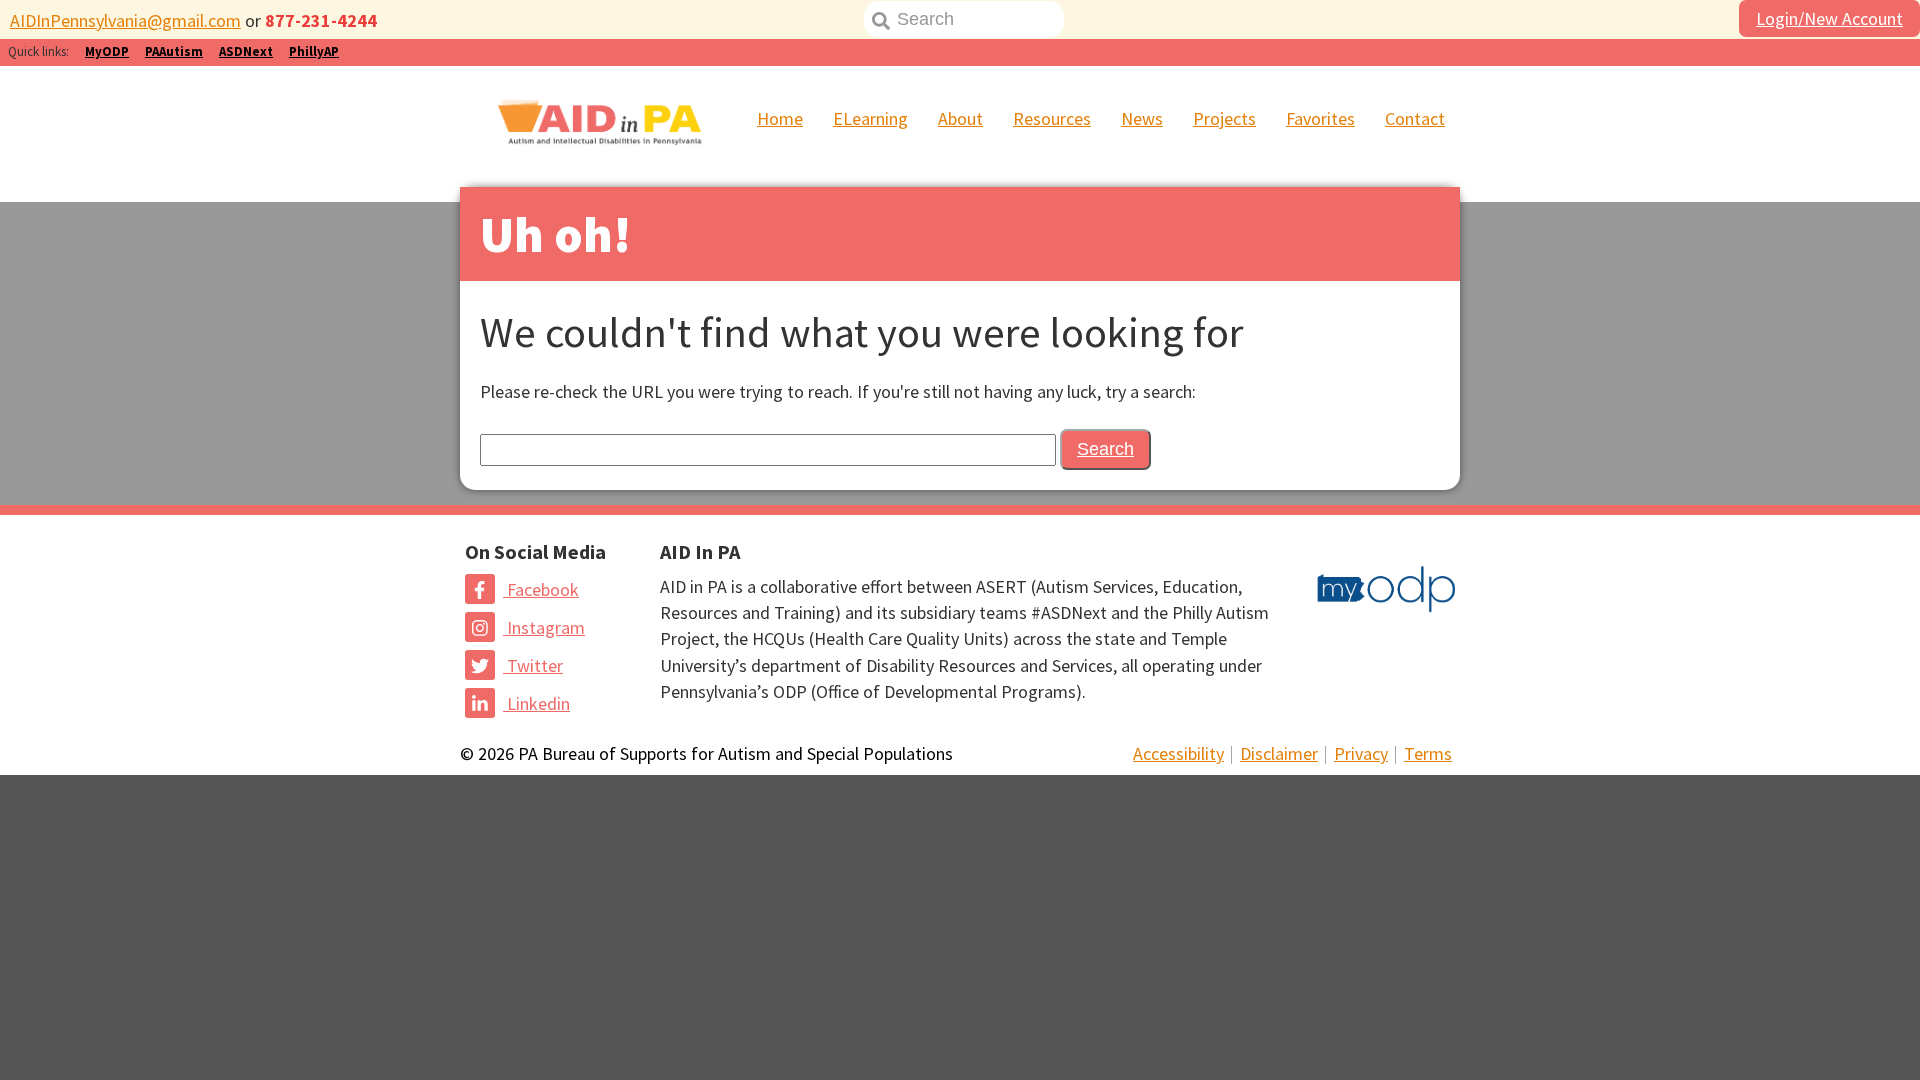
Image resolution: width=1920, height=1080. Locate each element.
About (960, 118)
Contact (1415, 118)
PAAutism (174, 51)
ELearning (870, 118)
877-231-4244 (321, 20)
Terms (1428, 753)
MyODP (107, 51)
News (1142, 118)
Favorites (1320, 118)
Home (780, 118)
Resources (1052, 118)
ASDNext (246, 51)
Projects (1224, 118)
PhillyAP (314, 51)
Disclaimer (1279, 753)
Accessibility (1178, 753)
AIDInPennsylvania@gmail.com (125, 20)
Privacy (1361, 753)
